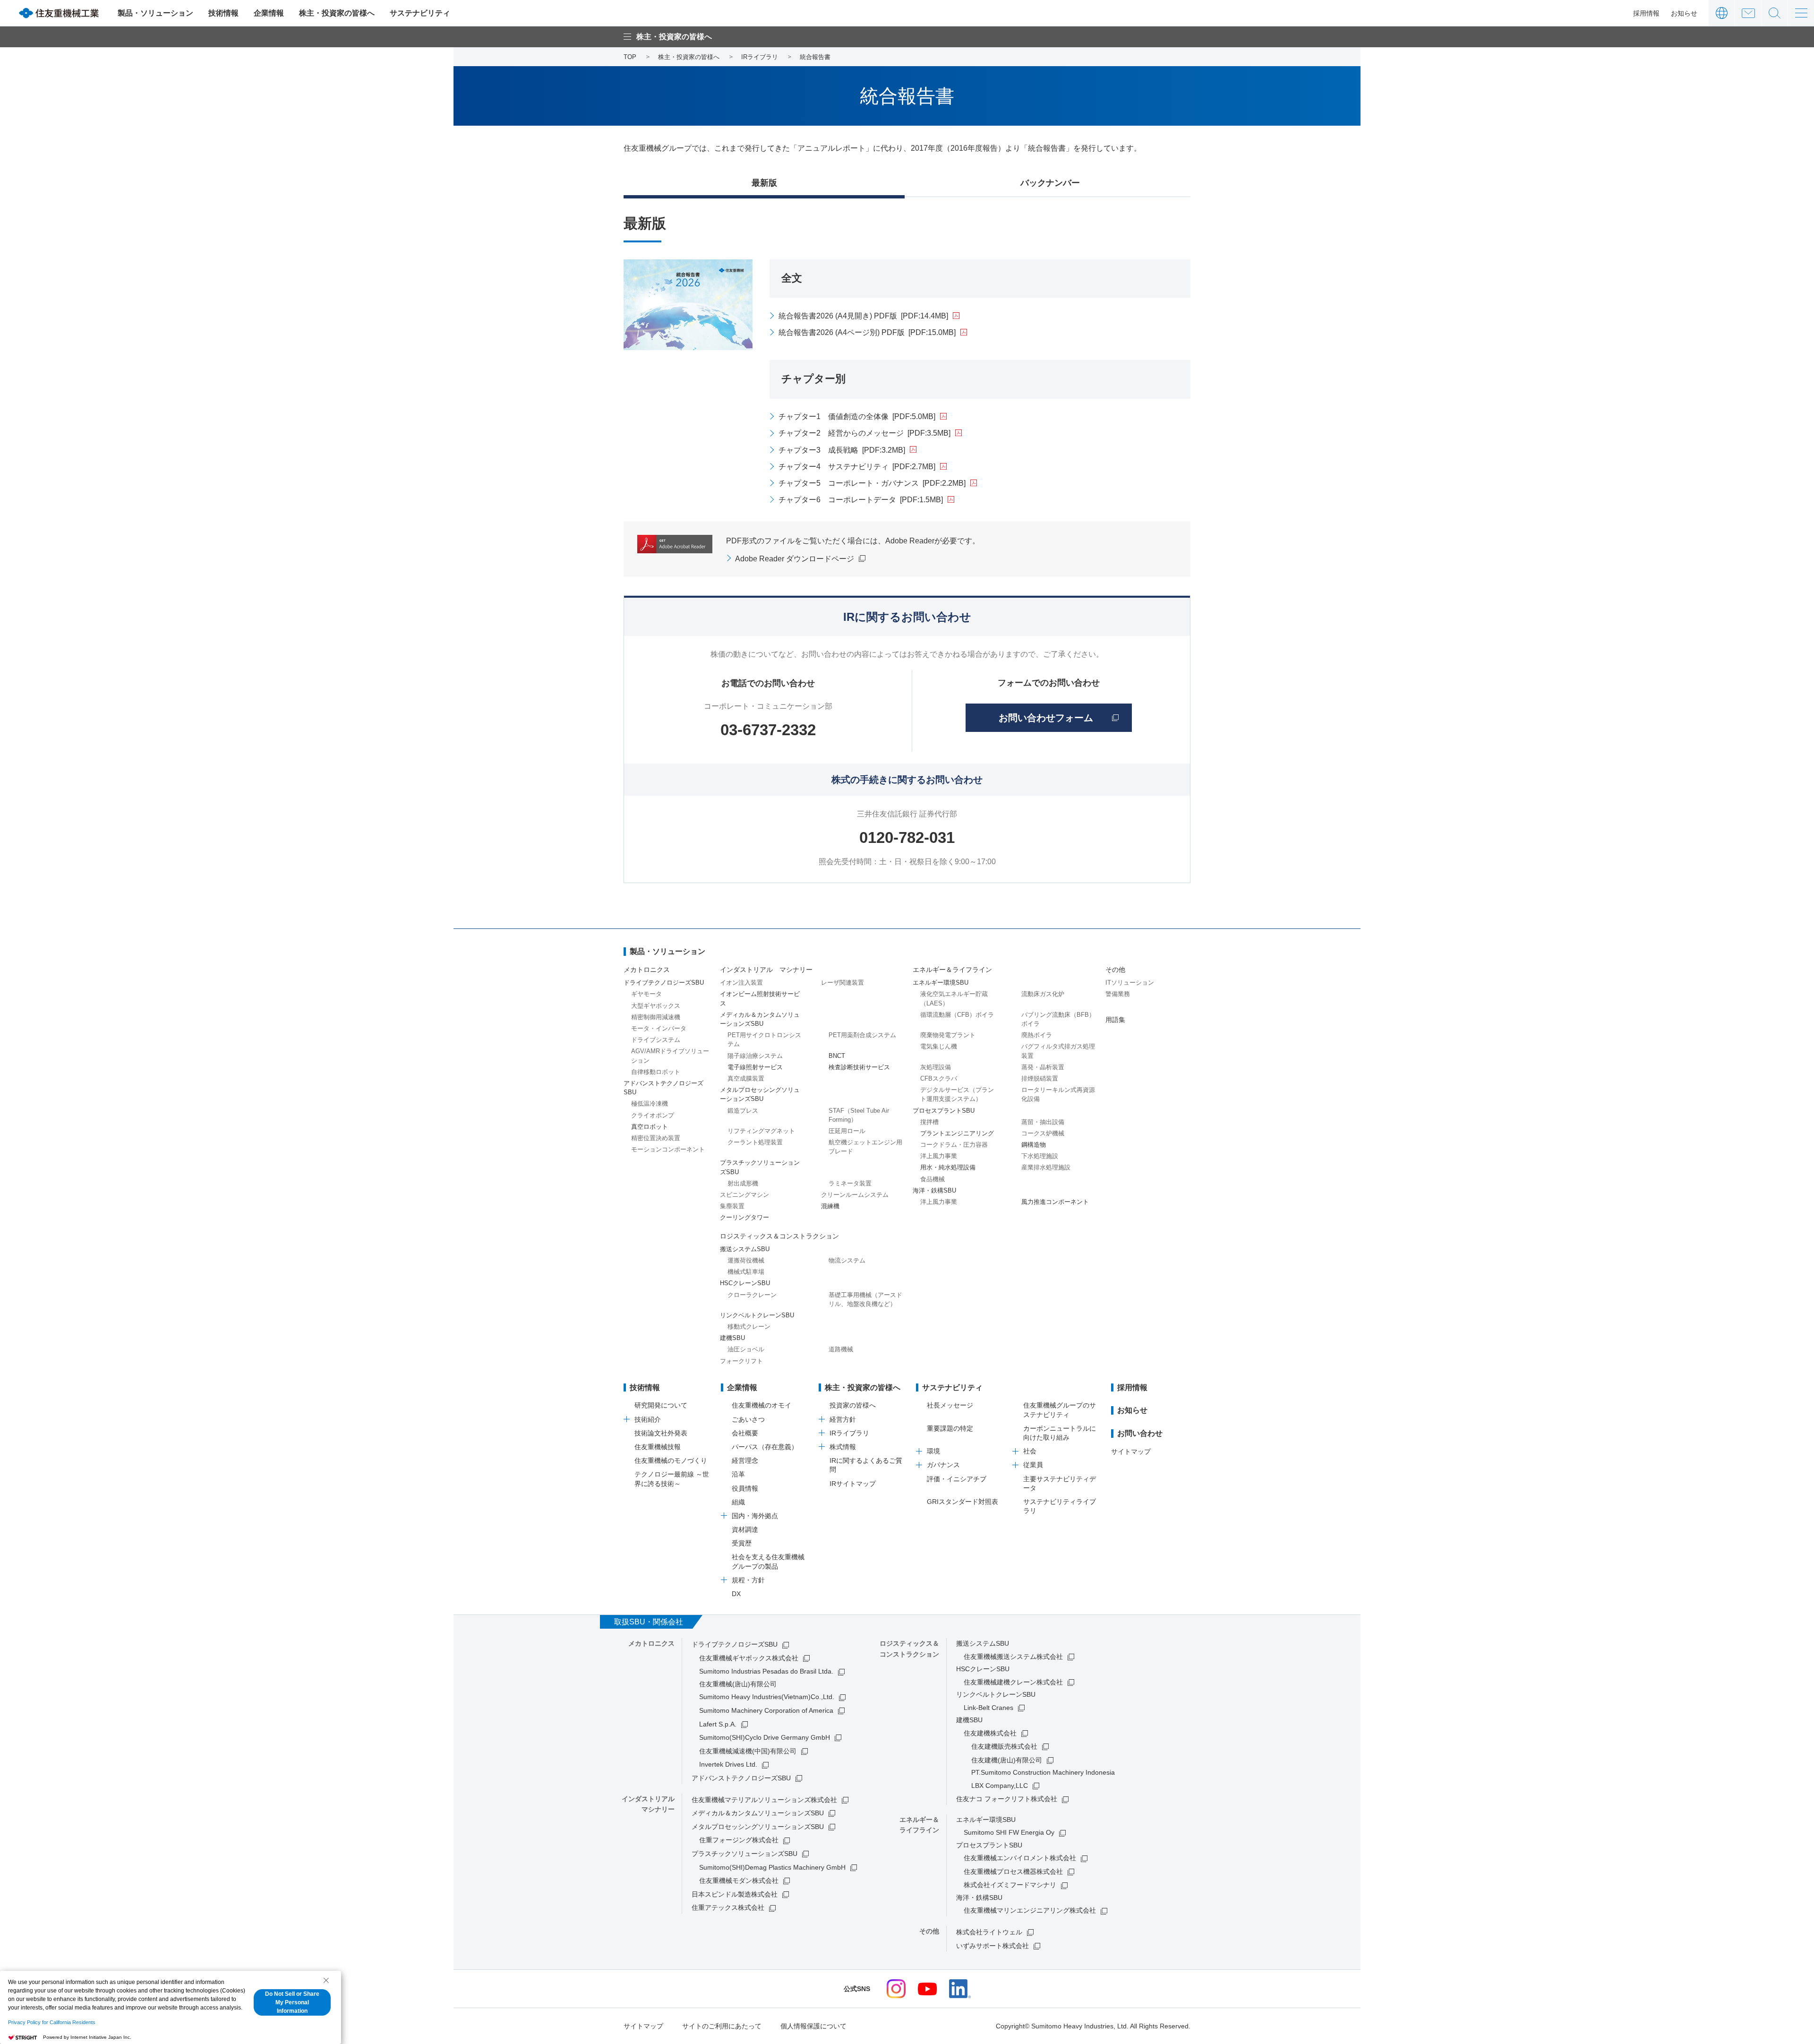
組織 (738, 1502)
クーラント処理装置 (755, 1142)
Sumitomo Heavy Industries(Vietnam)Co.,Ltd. (767, 1697)
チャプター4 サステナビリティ (857, 467)
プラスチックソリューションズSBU (744, 1854)
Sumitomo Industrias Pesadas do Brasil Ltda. (766, 1671)
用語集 (1115, 1020)
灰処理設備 (936, 1067)
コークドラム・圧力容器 (954, 1145)
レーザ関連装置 (843, 983)
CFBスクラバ (939, 1078)
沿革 (738, 1474)
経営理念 (745, 1460)
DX (736, 1594)
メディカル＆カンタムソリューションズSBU (758, 1813)
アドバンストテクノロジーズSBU (741, 1778)
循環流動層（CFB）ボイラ (957, 1015)
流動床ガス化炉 (1043, 994)
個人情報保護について (813, 2026)
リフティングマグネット (761, 1131)
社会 (1030, 1451)
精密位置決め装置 (656, 1138)
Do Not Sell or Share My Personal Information (292, 2002)
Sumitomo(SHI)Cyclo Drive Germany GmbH (765, 1737)
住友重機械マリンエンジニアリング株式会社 (1030, 1910)
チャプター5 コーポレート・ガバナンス (872, 483)
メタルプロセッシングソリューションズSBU (758, 1827)
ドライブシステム (656, 1040)
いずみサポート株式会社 (993, 1946)
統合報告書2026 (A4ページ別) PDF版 (867, 332)
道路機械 (841, 1349)
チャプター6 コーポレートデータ (861, 500)
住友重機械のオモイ (762, 1405)
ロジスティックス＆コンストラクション (779, 1236)
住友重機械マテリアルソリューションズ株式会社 (764, 1800)
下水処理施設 (1040, 1156)
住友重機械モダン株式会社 (739, 1881)
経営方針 (843, 1419)
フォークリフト (741, 1361)
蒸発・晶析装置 (1043, 1067)
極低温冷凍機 (650, 1104)
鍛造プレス (743, 1111)
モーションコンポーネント (668, 1149)
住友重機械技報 (658, 1447)
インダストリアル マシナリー (766, 970)
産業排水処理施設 (1046, 1167)
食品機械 (933, 1179)
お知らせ (1684, 13)
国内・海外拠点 (755, 1516)
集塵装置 (732, 1206)
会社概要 (745, 1433)
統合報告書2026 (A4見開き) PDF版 (863, 316)
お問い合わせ (1748, 13)
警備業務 (1118, 994)
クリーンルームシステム (855, 1195)
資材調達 (745, 1529)
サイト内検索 (1775, 13)
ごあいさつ (748, 1419)
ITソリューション (1130, 983)
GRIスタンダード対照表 (963, 1502)
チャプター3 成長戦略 (842, 450)
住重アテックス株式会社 (728, 1907)
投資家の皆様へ (853, 1405)
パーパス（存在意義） (765, 1447)
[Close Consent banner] (326, 1980)
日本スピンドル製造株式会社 (735, 1894)
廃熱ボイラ (1037, 1035)
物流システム (847, 1260)
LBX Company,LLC (1000, 1786)
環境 (933, 1451)
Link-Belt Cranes (988, 1708)
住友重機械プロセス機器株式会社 (1013, 1872)
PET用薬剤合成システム (862, 1035)
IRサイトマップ (853, 1484)
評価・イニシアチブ (957, 1479)
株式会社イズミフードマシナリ (1010, 1885)
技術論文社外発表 (661, 1433)
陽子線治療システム (755, 1056)
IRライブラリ (849, 1433)
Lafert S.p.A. (718, 1724)
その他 (1115, 970)
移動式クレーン (749, 1327)
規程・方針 (748, 1580)
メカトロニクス (647, 970)
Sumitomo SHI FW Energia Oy (1009, 1832)
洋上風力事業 (939, 1156)
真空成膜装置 (746, 1078)
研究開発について (661, 1405)
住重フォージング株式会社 (739, 1840)
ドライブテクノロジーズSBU (735, 1644)
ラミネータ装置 (850, 1183)
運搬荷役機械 (746, 1260)
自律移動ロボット (656, 1072)
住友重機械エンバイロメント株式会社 (1020, 1858)
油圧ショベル (746, 1349)
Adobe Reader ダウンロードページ (795, 559)
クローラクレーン (752, 1295)
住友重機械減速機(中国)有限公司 (748, 1751)
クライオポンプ (653, 1115)
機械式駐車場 (746, 1272)
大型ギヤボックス (656, 1006)
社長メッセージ (950, 1405)
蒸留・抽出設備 (1043, 1122)
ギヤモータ (646, 994)
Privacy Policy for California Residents (52, 2022)
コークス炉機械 (1043, 1133)
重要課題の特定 (950, 1428)
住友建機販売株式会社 (1004, 1746)
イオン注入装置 (741, 983)
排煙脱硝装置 (1040, 1078)
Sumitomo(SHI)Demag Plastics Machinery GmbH (772, 1867)
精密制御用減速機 (656, 1017)
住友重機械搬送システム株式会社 (1013, 1657)
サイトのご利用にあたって (722, 2026)
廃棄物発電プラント (948, 1035)
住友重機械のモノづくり (671, 1460)
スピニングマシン (744, 1195)
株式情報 (843, 1447)
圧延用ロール (847, 1131)
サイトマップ (1131, 1451)
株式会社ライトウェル (989, 1932)
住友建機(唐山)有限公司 (1007, 1760)
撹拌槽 (929, 1122)
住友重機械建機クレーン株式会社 (1013, 1682)
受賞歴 (742, 1543)
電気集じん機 (939, 1046)
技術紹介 (648, 1419)
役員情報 (745, 1488)
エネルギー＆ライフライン (952, 970)
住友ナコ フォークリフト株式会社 (1007, 1799)
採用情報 (1646, 13)
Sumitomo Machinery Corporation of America (766, 1710)
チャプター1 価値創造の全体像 (857, 417)
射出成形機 (743, 1183)
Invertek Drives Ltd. (728, 1764)
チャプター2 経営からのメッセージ (864, 433)
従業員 (1033, 1465)
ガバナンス (943, 1465)
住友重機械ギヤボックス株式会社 (749, 1658)
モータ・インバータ (659, 1028)
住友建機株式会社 (990, 1733)
